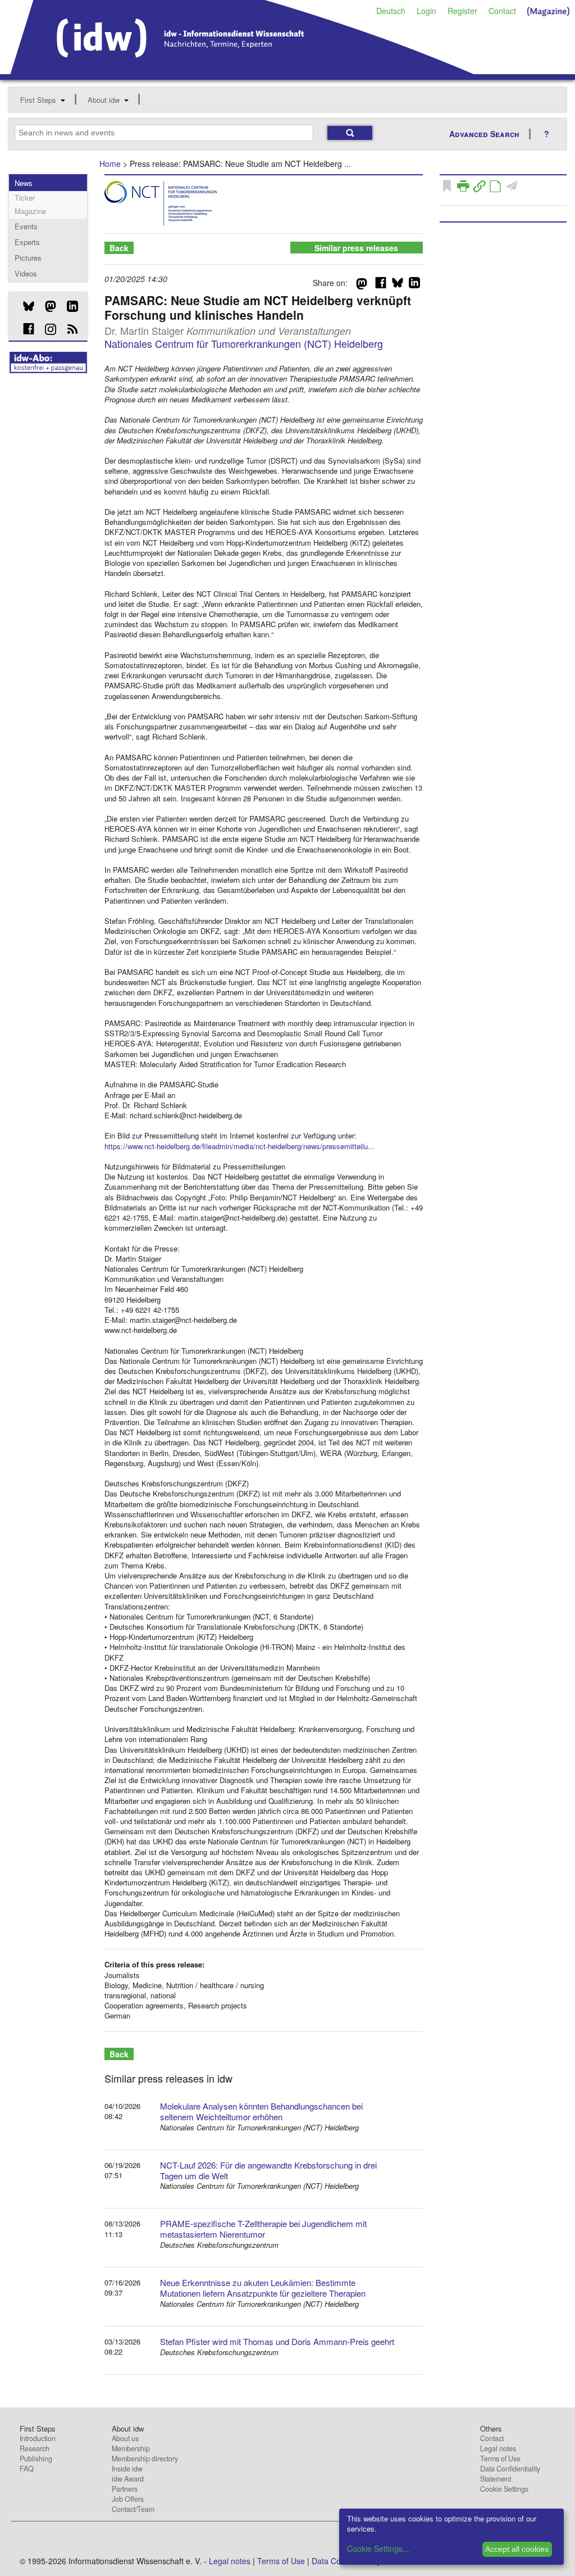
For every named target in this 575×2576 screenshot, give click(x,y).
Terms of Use (500, 2459)
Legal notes (498, 2448)
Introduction (38, 2438)
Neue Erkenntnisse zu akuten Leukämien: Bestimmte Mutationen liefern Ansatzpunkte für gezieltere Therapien (263, 2288)
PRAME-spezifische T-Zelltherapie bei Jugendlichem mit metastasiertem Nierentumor (263, 2229)
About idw (104, 100)
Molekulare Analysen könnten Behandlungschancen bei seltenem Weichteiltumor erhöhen (261, 2111)
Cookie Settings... (378, 2548)
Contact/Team (133, 2509)
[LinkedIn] (68, 306)
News (24, 183)
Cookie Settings (504, 2489)
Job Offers (128, 2499)
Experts (27, 242)
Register (462, 11)
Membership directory (145, 2459)
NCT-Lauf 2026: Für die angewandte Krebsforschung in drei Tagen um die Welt (268, 2170)
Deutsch (391, 11)
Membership (131, 2448)
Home (110, 164)
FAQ (27, 2469)
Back (119, 248)
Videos (26, 273)
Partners (125, 2489)
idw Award (128, 2479)
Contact (502, 11)
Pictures (28, 258)
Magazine (30, 211)
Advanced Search (484, 134)
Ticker (25, 198)
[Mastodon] (46, 306)
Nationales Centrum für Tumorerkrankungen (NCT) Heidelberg (244, 343)
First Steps (38, 100)
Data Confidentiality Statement (510, 2474)
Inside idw (127, 2469)
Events (26, 226)
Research (35, 2448)
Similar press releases (356, 248)
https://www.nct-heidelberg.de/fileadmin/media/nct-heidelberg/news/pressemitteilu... (239, 1146)
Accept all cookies (517, 2549)
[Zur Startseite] (242, 70)
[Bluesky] (24, 306)
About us (125, 2438)
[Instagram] (46, 329)
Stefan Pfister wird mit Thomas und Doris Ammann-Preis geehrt (277, 2341)
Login (426, 11)
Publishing (36, 2459)
